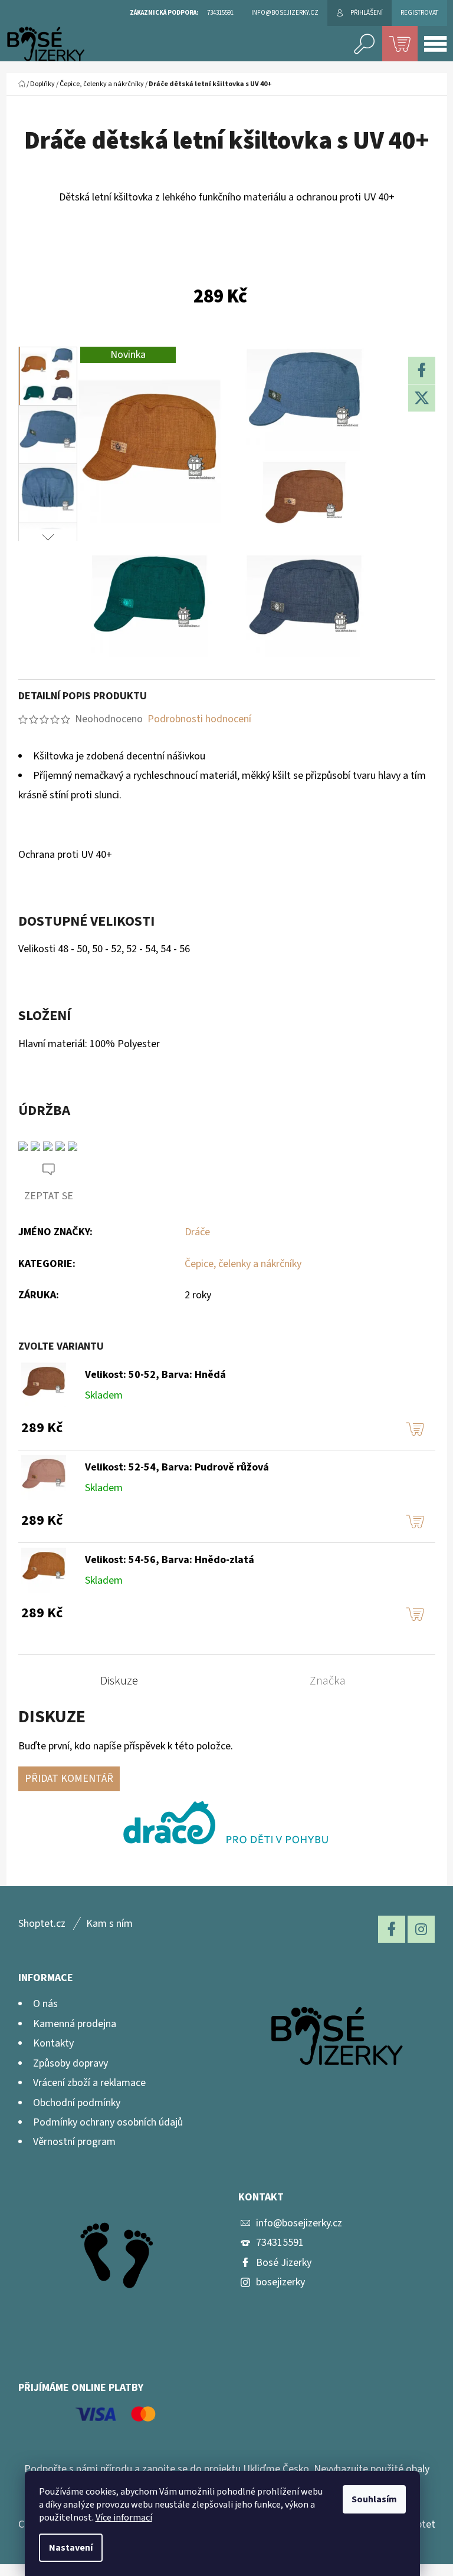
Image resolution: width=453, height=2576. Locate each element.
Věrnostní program (74, 2142)
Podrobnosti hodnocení (199, 719)
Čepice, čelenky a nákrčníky (243, 1264)
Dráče (197, 1232)
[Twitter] (422, 398)
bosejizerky (280, 2282)
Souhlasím (374, 2499)
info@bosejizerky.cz (299, 2223)
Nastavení (71, 2548)
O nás (45, 2004)
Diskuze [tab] (119, 1681)
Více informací (124, 2518)
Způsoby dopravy (70, 2063)
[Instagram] (421, 1929)
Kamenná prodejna (75, 2024)
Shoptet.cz (42, 1924)
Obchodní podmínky (77, 2103)
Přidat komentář (69, 1779)
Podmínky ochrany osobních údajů (108, 2122)
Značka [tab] (328, 1681)
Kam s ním (109, 1924)
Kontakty (53, 2043)
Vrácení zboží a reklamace (89, 2083)
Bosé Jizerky (284, 2263)
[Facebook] (422, 370)
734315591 (280, 2243)
